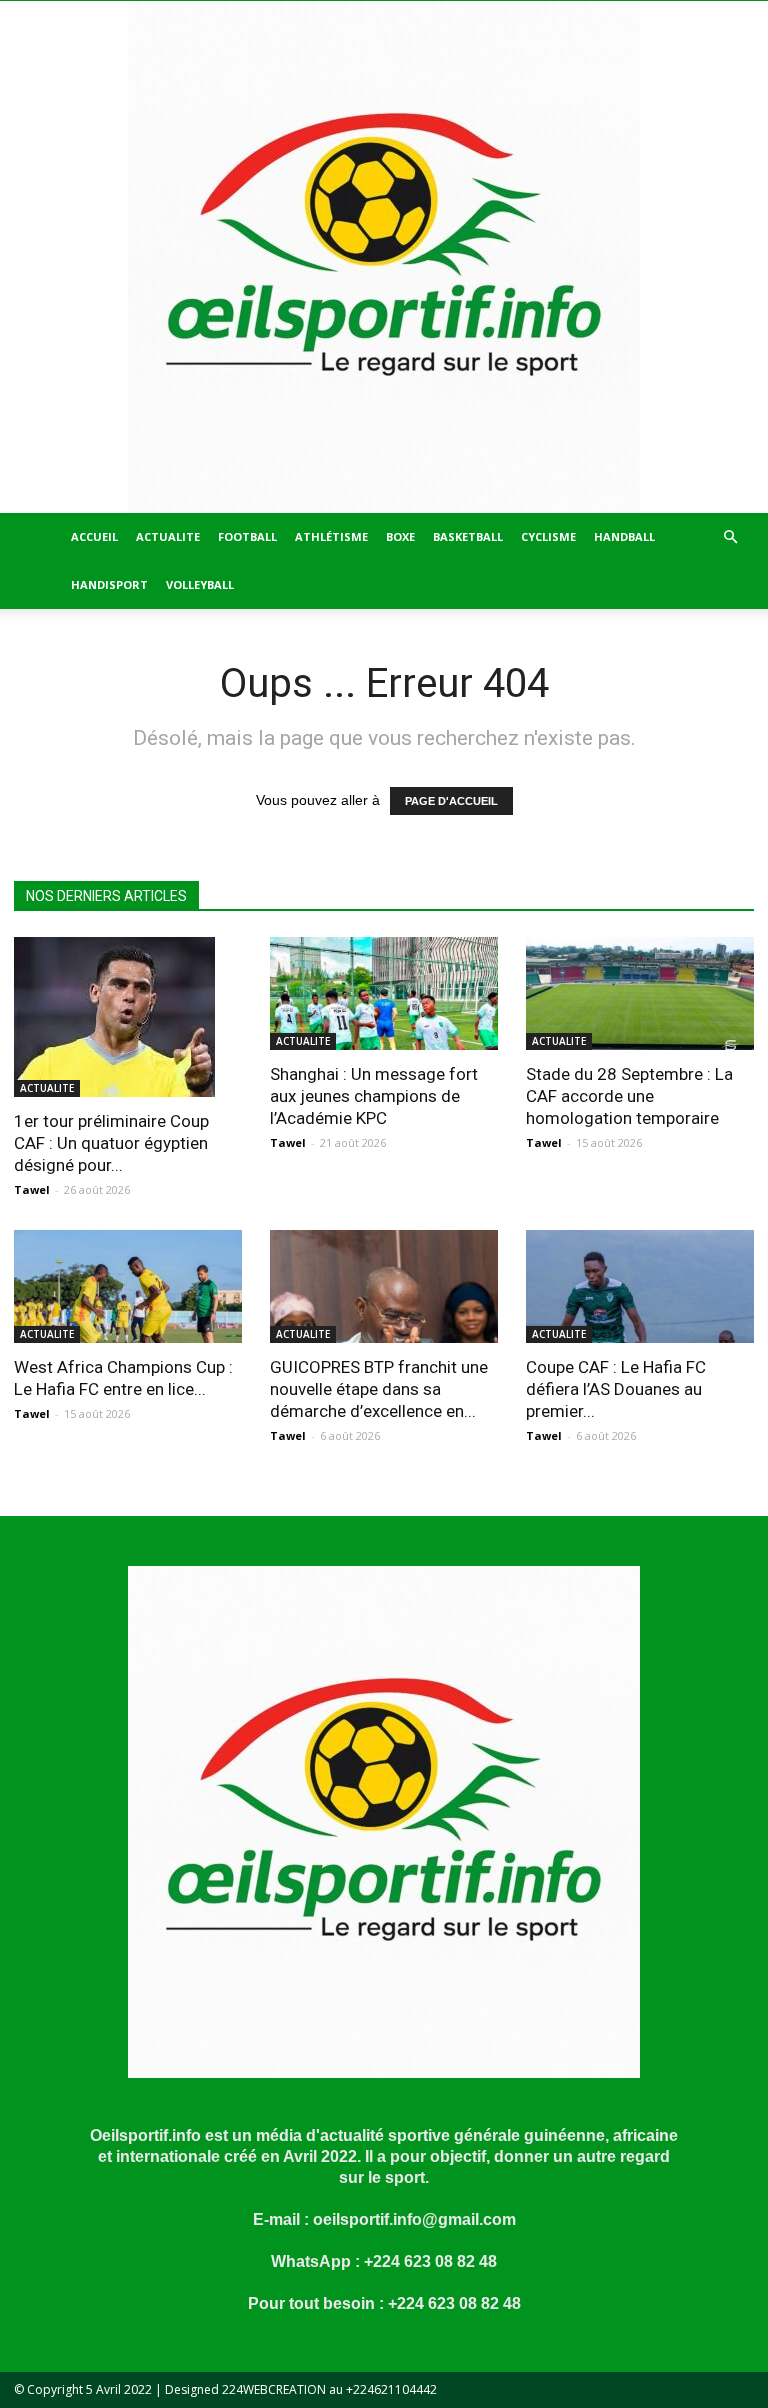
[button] (730, 537)
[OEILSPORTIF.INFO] (384, 257)
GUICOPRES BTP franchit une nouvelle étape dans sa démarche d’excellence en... (379, 1389)
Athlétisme (331, 536)
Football (247, 536)
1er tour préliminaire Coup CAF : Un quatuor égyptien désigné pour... (111, 1143)
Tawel (32, 1189)
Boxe (400, 536)
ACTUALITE (168, 536)
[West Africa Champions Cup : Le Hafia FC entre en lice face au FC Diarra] (128, 1286)
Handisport (109, 584)
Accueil (94, 536)
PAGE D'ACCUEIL (451, 801)
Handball (624, 536)
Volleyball (200, 584)
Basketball (468, 536)
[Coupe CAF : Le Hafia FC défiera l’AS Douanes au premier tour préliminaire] (640, 1286)
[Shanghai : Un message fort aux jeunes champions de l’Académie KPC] (384, 993)
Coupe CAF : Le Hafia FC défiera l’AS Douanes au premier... (616, 1389)
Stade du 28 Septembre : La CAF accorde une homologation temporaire (629, 1096)
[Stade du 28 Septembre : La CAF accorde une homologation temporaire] (640, 993)
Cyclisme (548, 536)
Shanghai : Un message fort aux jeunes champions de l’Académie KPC (374, 1096)
